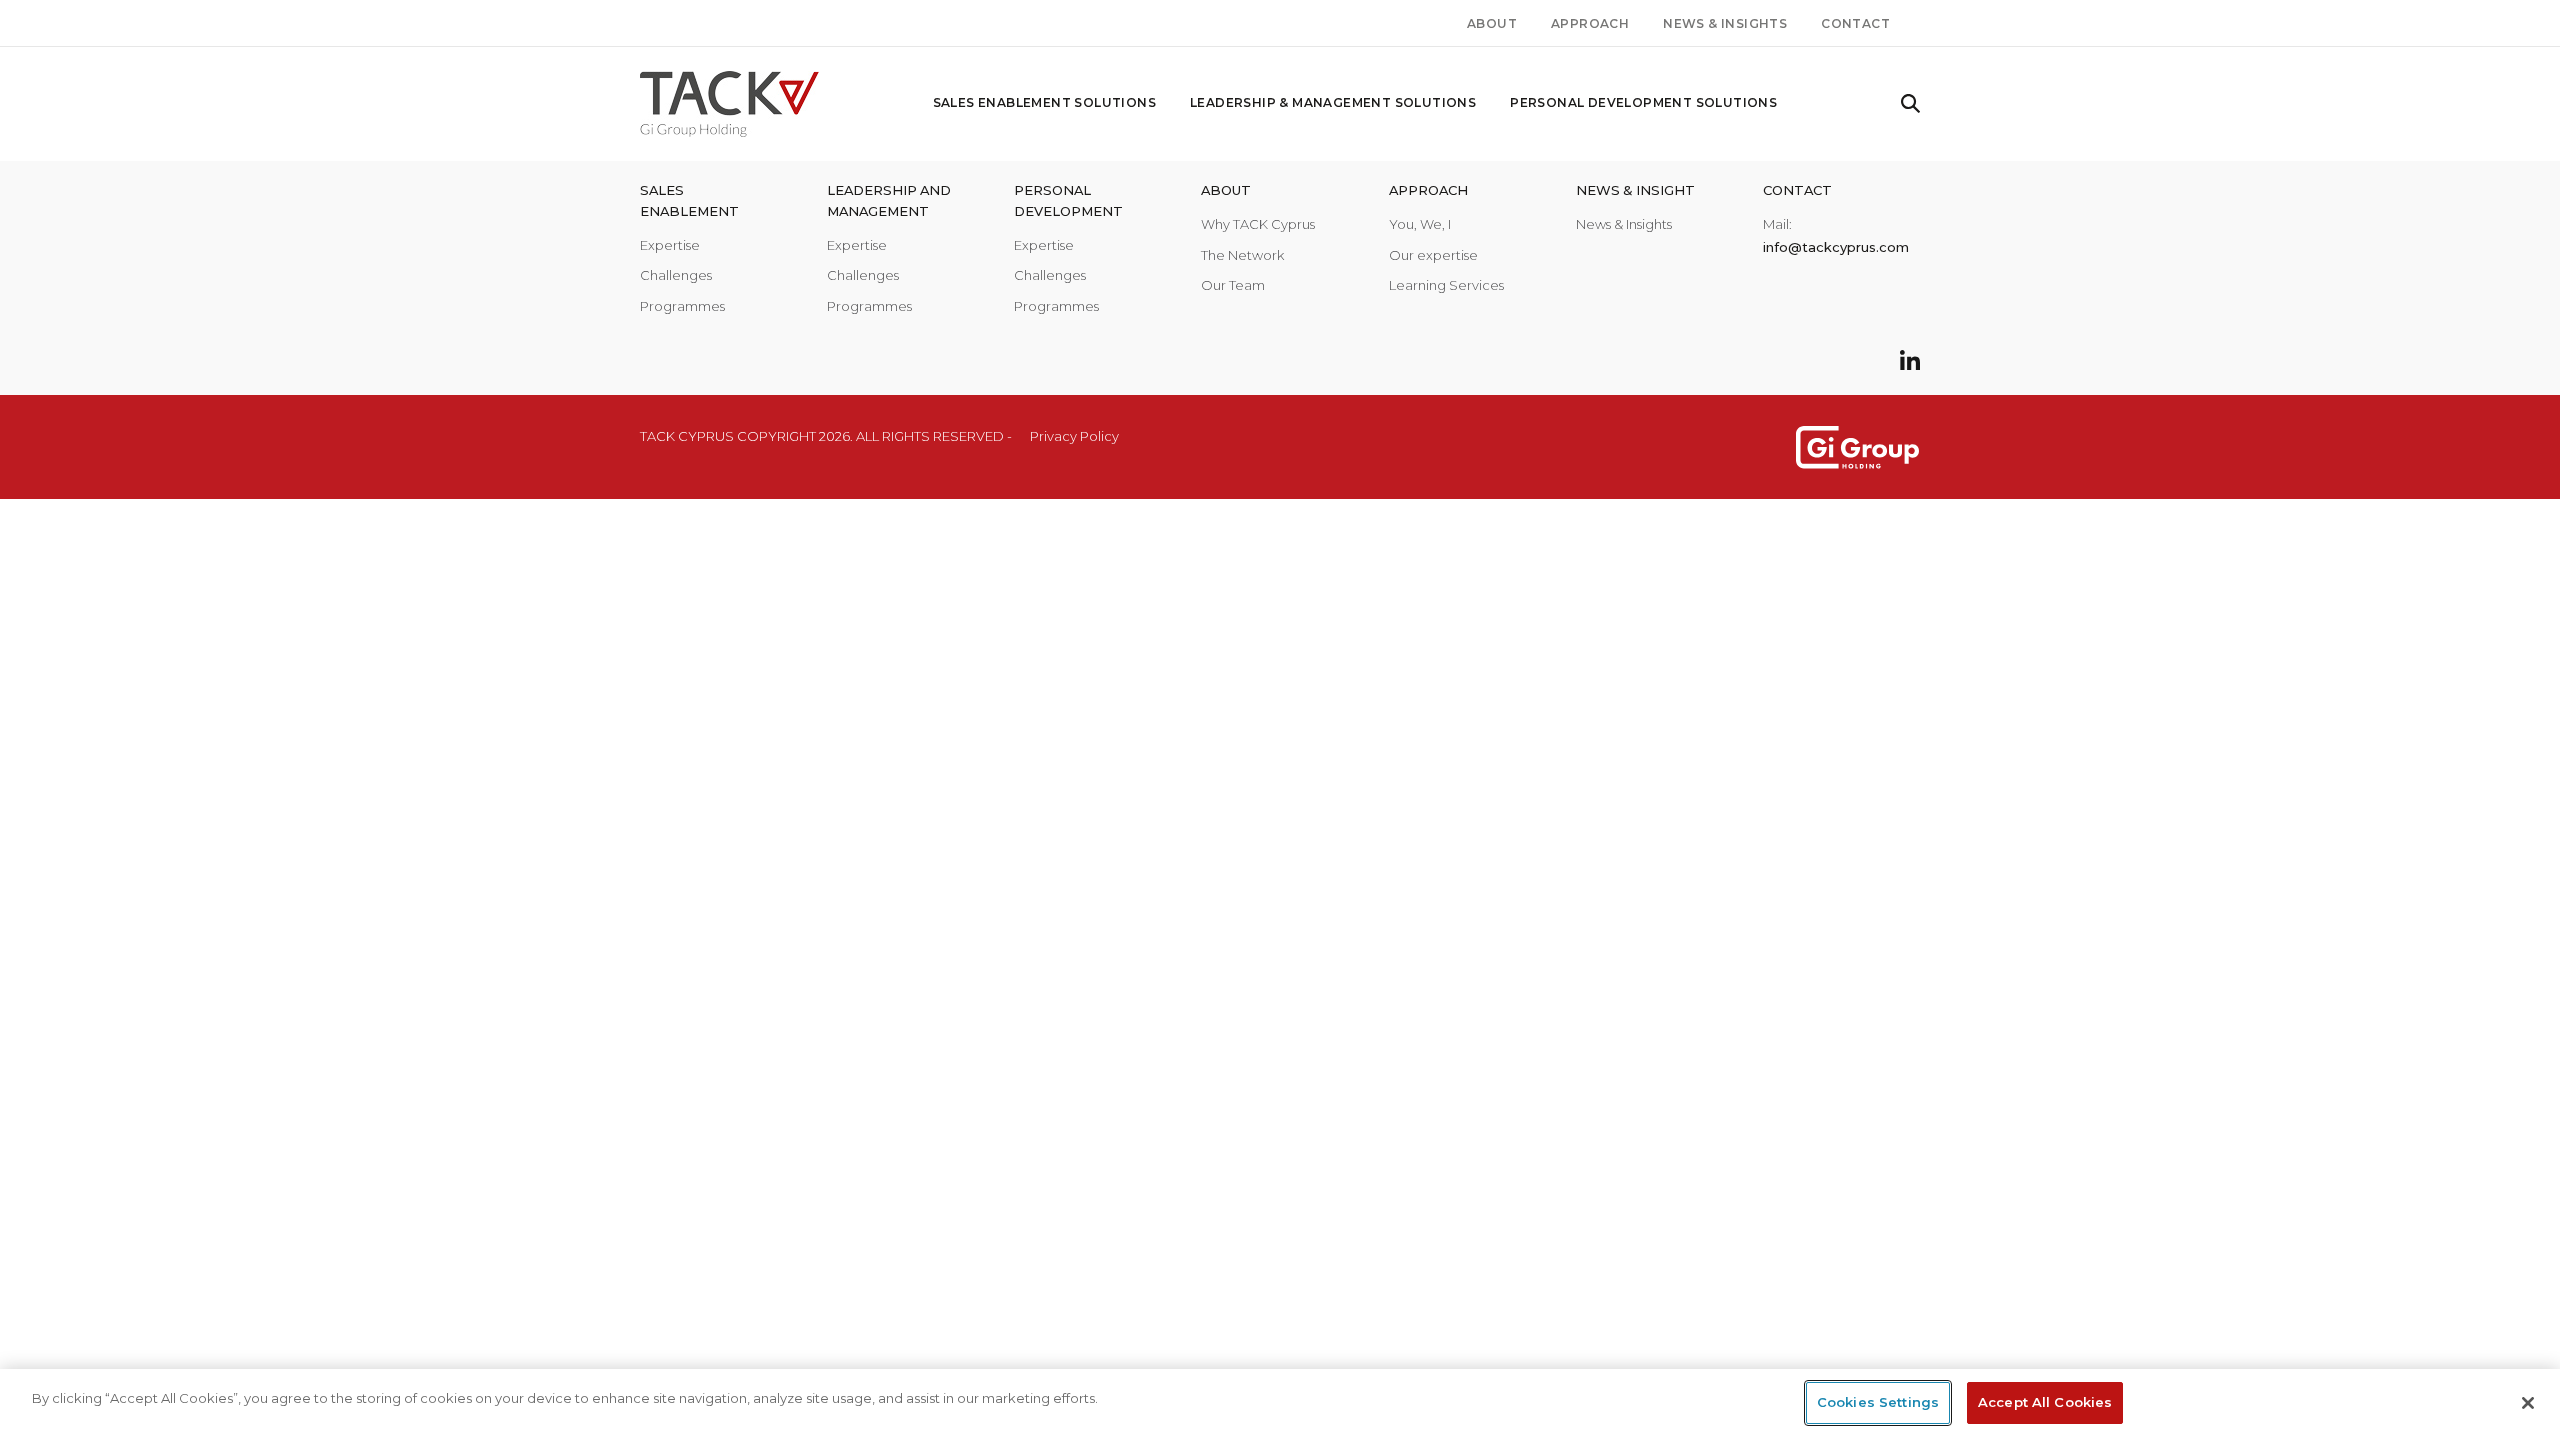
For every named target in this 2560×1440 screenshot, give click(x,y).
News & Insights (1624, 224)
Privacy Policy (1074, 436)
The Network (1242, 255)
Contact (1855, 23)
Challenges (676, 275)
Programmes (682, 306)
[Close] (2528, 1403)
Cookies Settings (1878, 1402)
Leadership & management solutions (1333, 102)
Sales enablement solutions (1044, 102)
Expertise (670, 245)
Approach (1590, 23)
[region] (1280, 1404)
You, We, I (1420, 224)
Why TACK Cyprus (1258, 224)
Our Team (1233, 285)
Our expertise (1433, 255)
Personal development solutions (1643, 102)
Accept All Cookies (2045, 1402)
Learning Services (1446, 285)
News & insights (1725, 23)
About (1492, 23)
